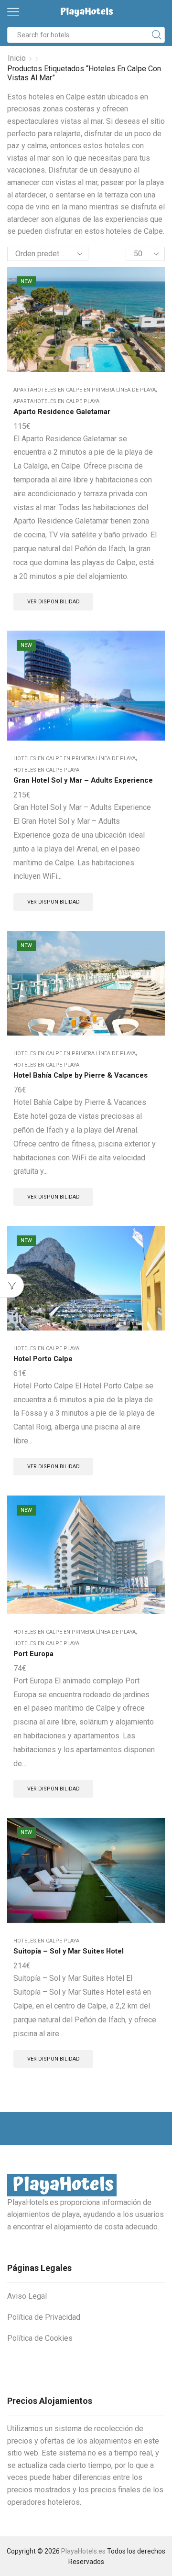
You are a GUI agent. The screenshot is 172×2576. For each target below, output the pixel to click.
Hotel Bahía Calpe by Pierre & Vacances (81, 1075)
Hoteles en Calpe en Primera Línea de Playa (75, 759)
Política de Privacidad (44, 2317)
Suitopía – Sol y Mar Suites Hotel (69, 1951)
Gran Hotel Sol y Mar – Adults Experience (83, 780)
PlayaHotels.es (83, 2551)
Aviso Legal (27, 2296)
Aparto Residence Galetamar (62, 412)
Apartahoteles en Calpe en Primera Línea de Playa (85, 390)
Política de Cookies (40, 2338)
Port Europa (33, 1654)
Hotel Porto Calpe (43, 1359)
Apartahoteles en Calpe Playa (56, 401)
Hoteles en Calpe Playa (46, 770)
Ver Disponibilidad (54, 602)
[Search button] (157, 35)
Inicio (17, 58)
